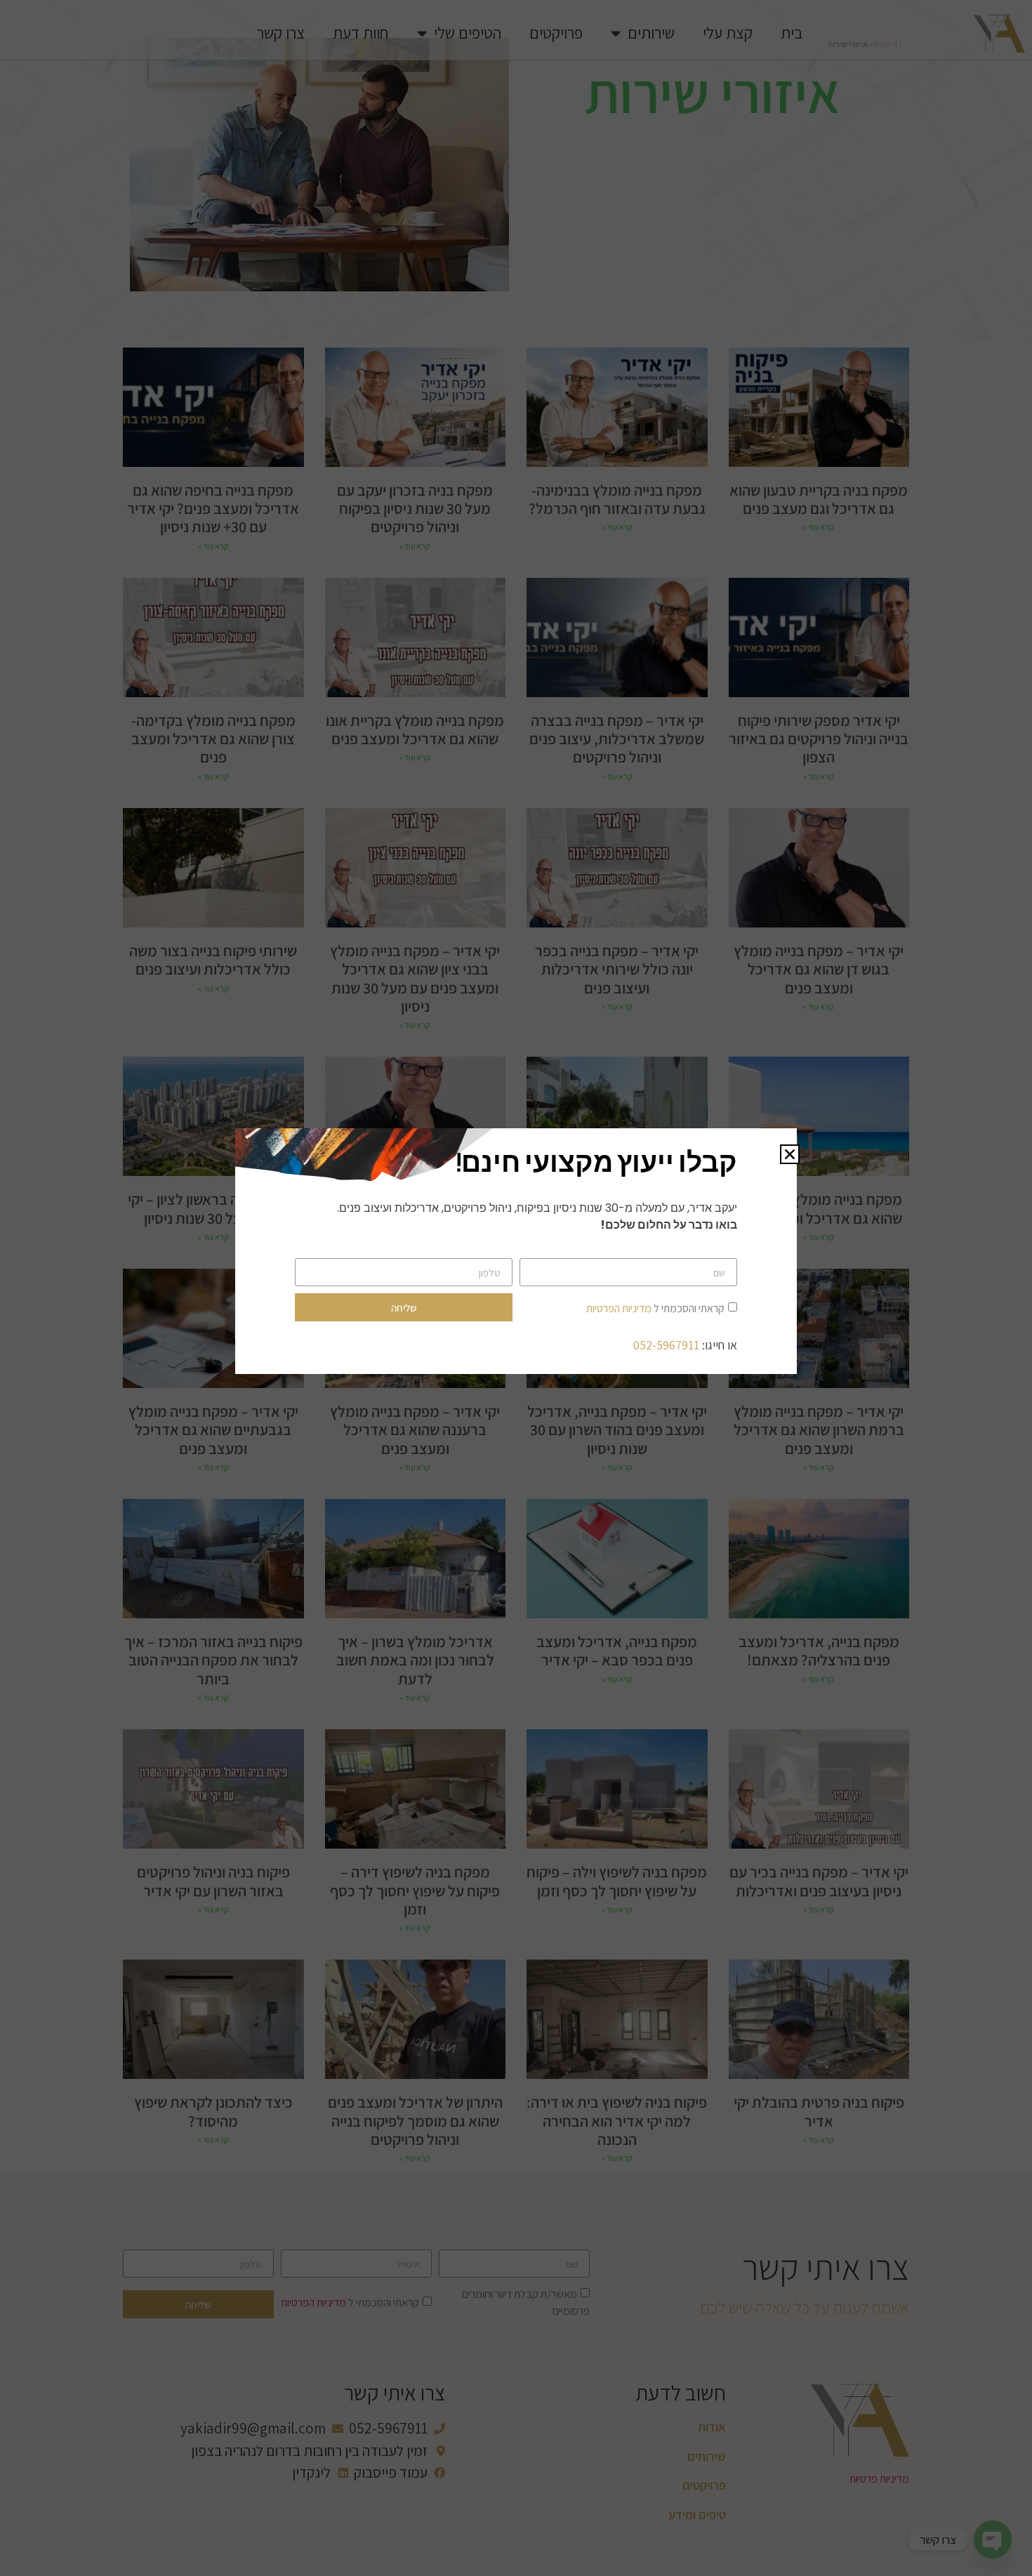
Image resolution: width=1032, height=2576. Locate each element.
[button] (790, 1154)
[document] (516, 1288)
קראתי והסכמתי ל (655, 1308)
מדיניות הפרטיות (619, 1308)
